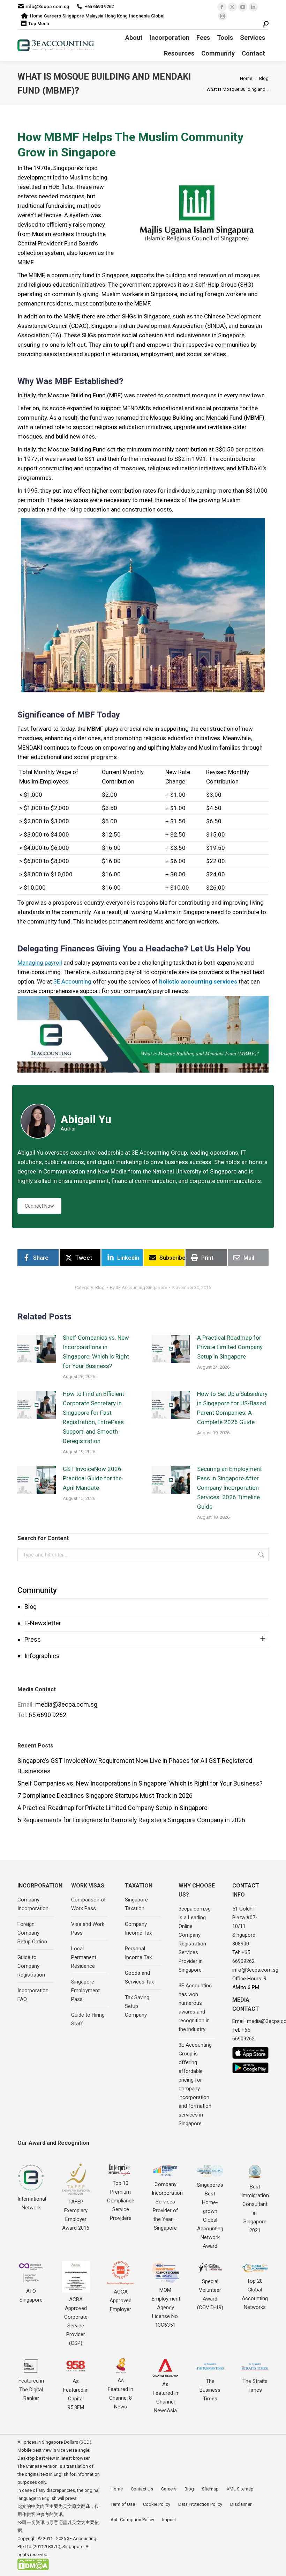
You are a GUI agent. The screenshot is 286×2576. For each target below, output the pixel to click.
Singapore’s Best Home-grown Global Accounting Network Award (210, 2216)
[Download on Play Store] (250, 2068)
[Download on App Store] (250, 2053)
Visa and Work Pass (88, 1929)
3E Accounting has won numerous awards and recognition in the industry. (195, 2007)
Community (37, 1590)
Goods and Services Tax (139, 1977)
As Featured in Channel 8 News (121, 2394)
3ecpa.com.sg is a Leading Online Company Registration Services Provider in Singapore (195, 1939)
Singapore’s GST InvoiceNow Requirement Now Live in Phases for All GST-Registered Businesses (135, 1766)
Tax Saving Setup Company (137, 2006)
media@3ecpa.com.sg (66, 1704)
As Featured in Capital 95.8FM (76, 2394)
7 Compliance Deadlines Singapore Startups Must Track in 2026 (105, 1795)
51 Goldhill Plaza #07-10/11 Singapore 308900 (245, 1926)
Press (33, 1639)
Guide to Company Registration (31, 1966)
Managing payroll (40, 963)
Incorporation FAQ (33, 1995)
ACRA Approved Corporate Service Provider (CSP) (76, 2321)
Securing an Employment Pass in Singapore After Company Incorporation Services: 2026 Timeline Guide (229, 1488)
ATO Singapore (31, 2295)
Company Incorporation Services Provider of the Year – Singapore (167, 2206)
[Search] (266, 24)
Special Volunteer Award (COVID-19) (210, 2294)
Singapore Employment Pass (85, 1990)
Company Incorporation (33, 1904)
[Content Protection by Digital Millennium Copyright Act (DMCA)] (33, 2568)
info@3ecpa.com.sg (48, 6)
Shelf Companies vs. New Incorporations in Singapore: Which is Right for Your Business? (96, 1352)
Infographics (42, 1656)
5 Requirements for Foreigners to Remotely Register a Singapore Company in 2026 (131, 1820)
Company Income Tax (138, 1929)
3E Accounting (72, 981)
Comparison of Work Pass (89, 1904)
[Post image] (37, 1349)
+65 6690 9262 (99, 6)
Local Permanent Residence (84, 1957)
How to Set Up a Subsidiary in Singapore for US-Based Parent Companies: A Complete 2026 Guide (232, 1408)
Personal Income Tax (138, 1953)
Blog (31, 1607)
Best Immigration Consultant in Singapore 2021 (255, 2209)
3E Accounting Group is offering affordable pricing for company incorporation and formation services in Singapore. (195, 2084)
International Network (32, 2203)
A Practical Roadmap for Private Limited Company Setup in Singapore (230, 1347)
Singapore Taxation (136, 1904)
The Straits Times (255, 2386)
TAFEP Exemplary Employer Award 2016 (76, 2215)
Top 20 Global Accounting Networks (255, 2294)
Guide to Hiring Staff (88, 2019)
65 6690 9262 (47, 1715)
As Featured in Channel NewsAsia (165, 2397)
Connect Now (39, 1206)
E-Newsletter (43, 1623)
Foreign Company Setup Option (32, 1933)
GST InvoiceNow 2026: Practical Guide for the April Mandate (93, 1478)
